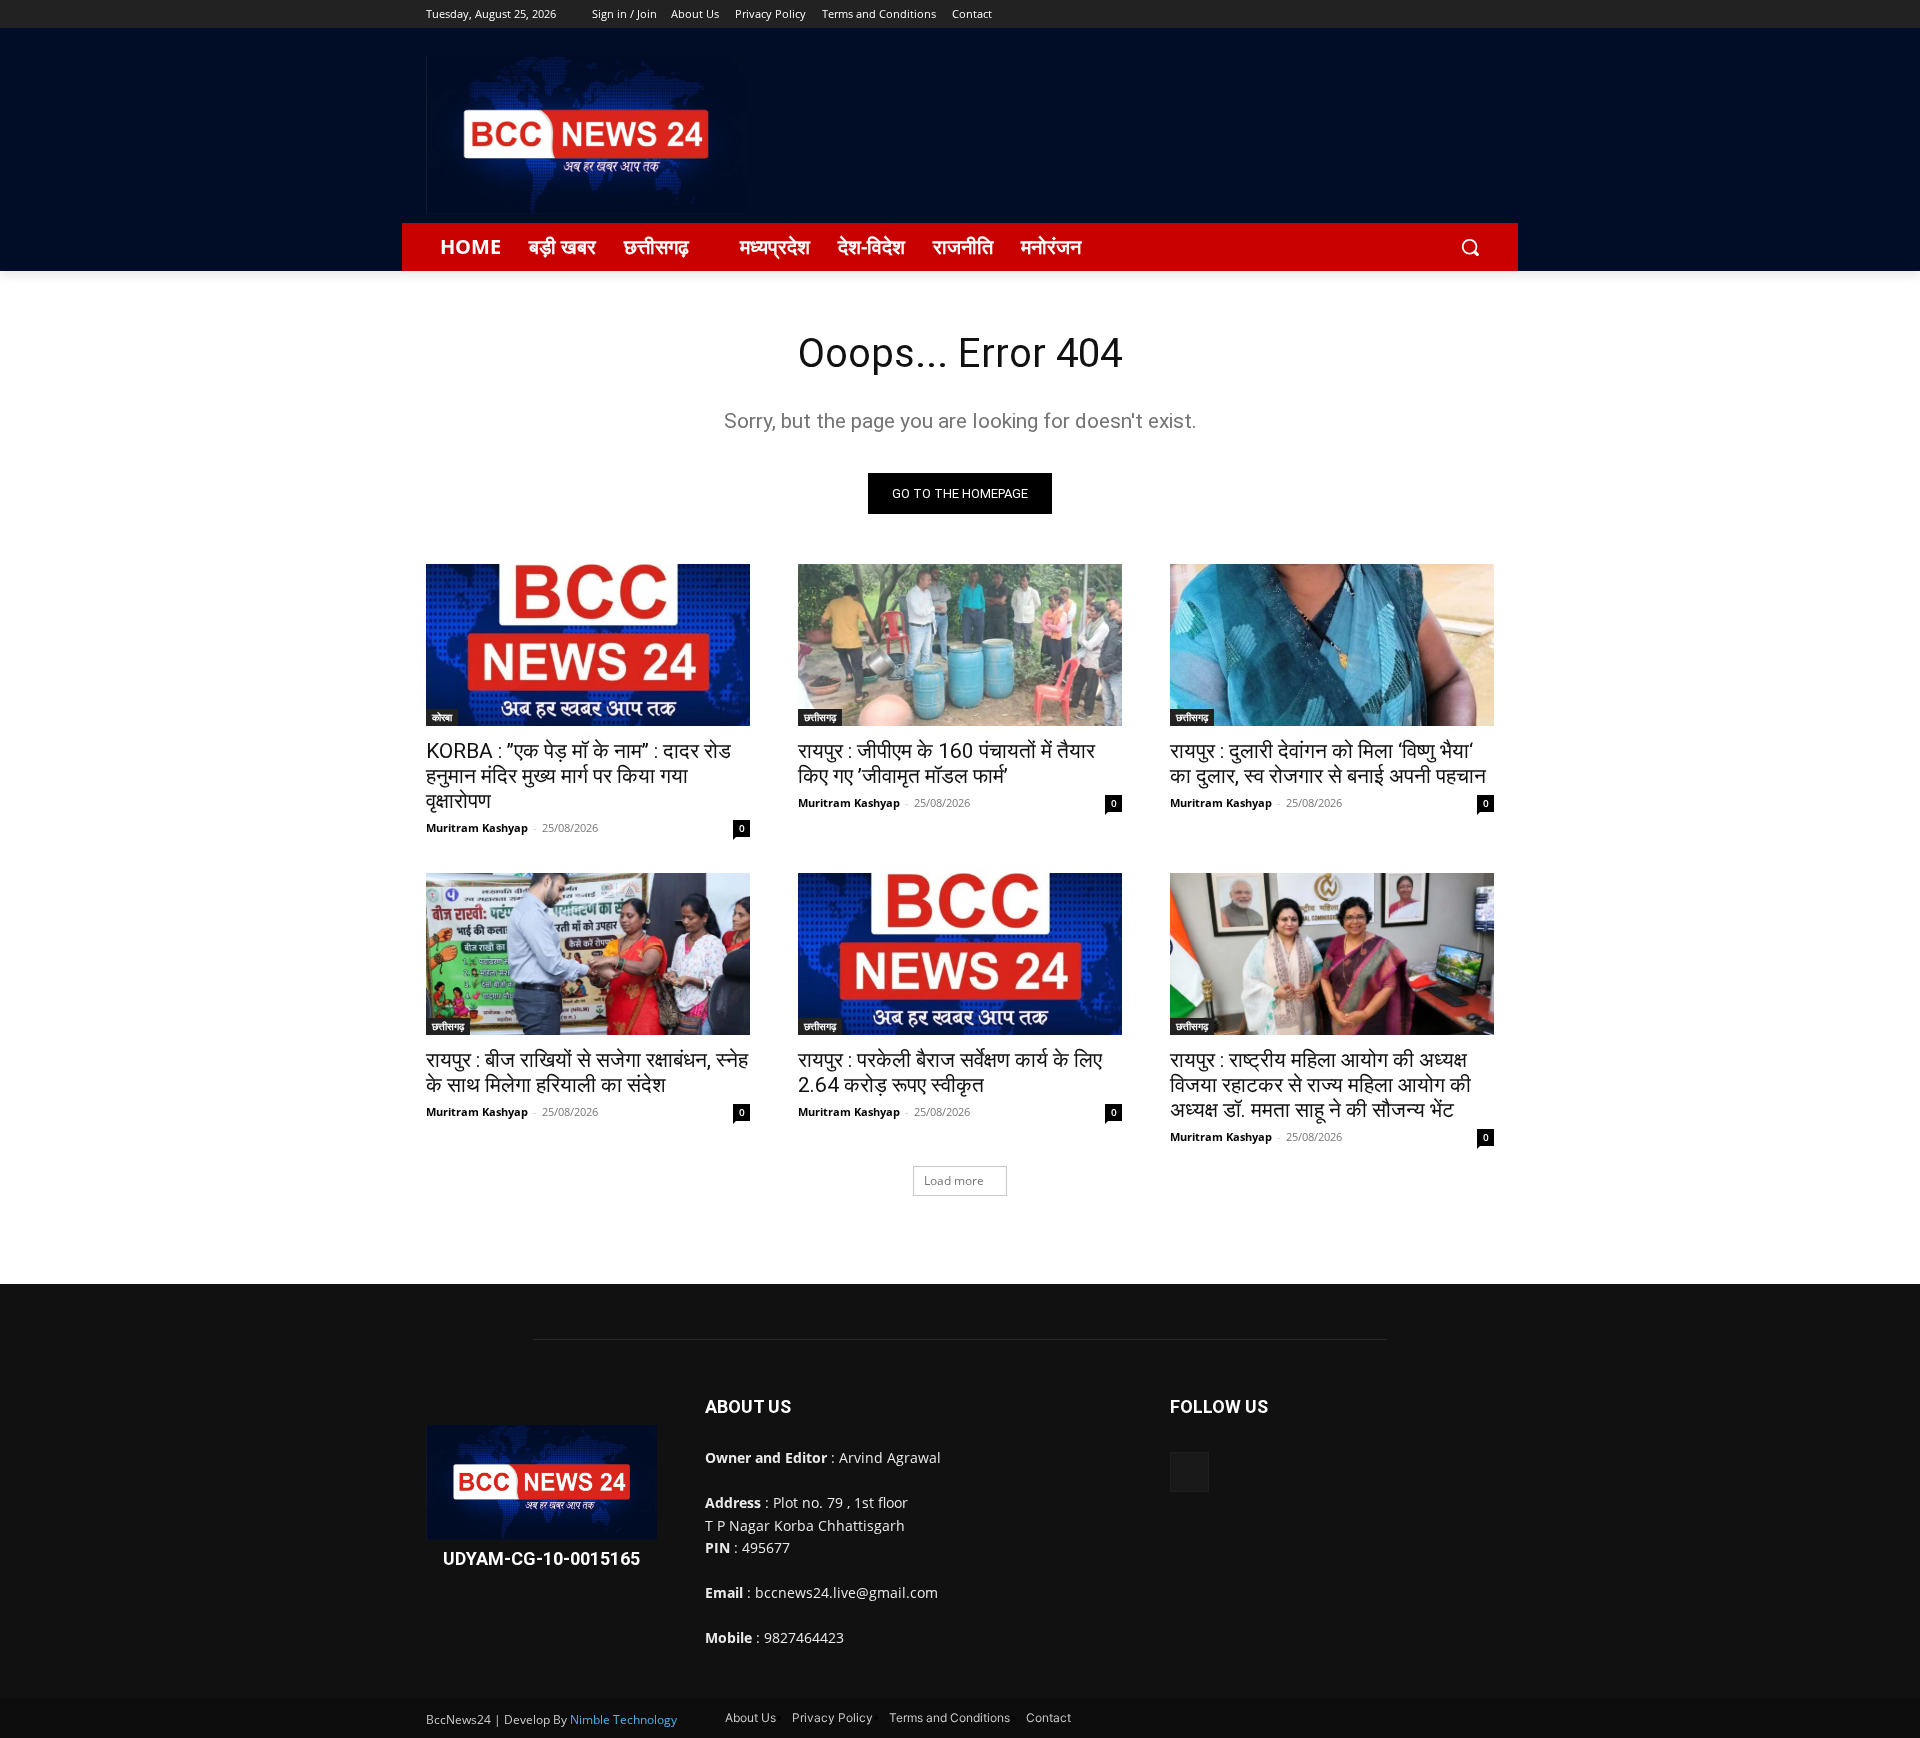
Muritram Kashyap (477, 827)
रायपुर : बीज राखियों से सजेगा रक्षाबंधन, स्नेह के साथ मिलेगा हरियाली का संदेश (587, 1072)
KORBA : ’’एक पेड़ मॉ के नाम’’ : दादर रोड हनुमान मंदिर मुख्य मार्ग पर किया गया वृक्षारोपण (578, 776)
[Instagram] (1399, 14)
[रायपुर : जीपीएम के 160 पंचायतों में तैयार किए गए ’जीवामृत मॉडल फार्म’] (960, 645)
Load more (954, 1180)
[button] (1470, 247)
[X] (1427, 14)
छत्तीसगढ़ (820, 717)
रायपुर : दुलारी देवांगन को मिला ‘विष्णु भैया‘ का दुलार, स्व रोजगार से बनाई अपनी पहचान (1328, 763)
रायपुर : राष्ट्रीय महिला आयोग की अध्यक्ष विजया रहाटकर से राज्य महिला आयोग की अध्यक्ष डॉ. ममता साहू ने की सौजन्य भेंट (1320, 1085)
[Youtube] (1482, 14)
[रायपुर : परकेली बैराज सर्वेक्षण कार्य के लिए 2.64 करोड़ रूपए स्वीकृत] (960, 954)
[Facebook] (1371, 14)
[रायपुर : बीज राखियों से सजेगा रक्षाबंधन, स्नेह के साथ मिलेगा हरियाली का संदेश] (588, 954)
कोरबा (442, 717)
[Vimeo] (1454, 14)
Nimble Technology (623, 1719)
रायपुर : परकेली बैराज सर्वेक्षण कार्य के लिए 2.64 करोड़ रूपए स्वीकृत (950, 1072)
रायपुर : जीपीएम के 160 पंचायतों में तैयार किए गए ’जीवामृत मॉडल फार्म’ (946, 763)
